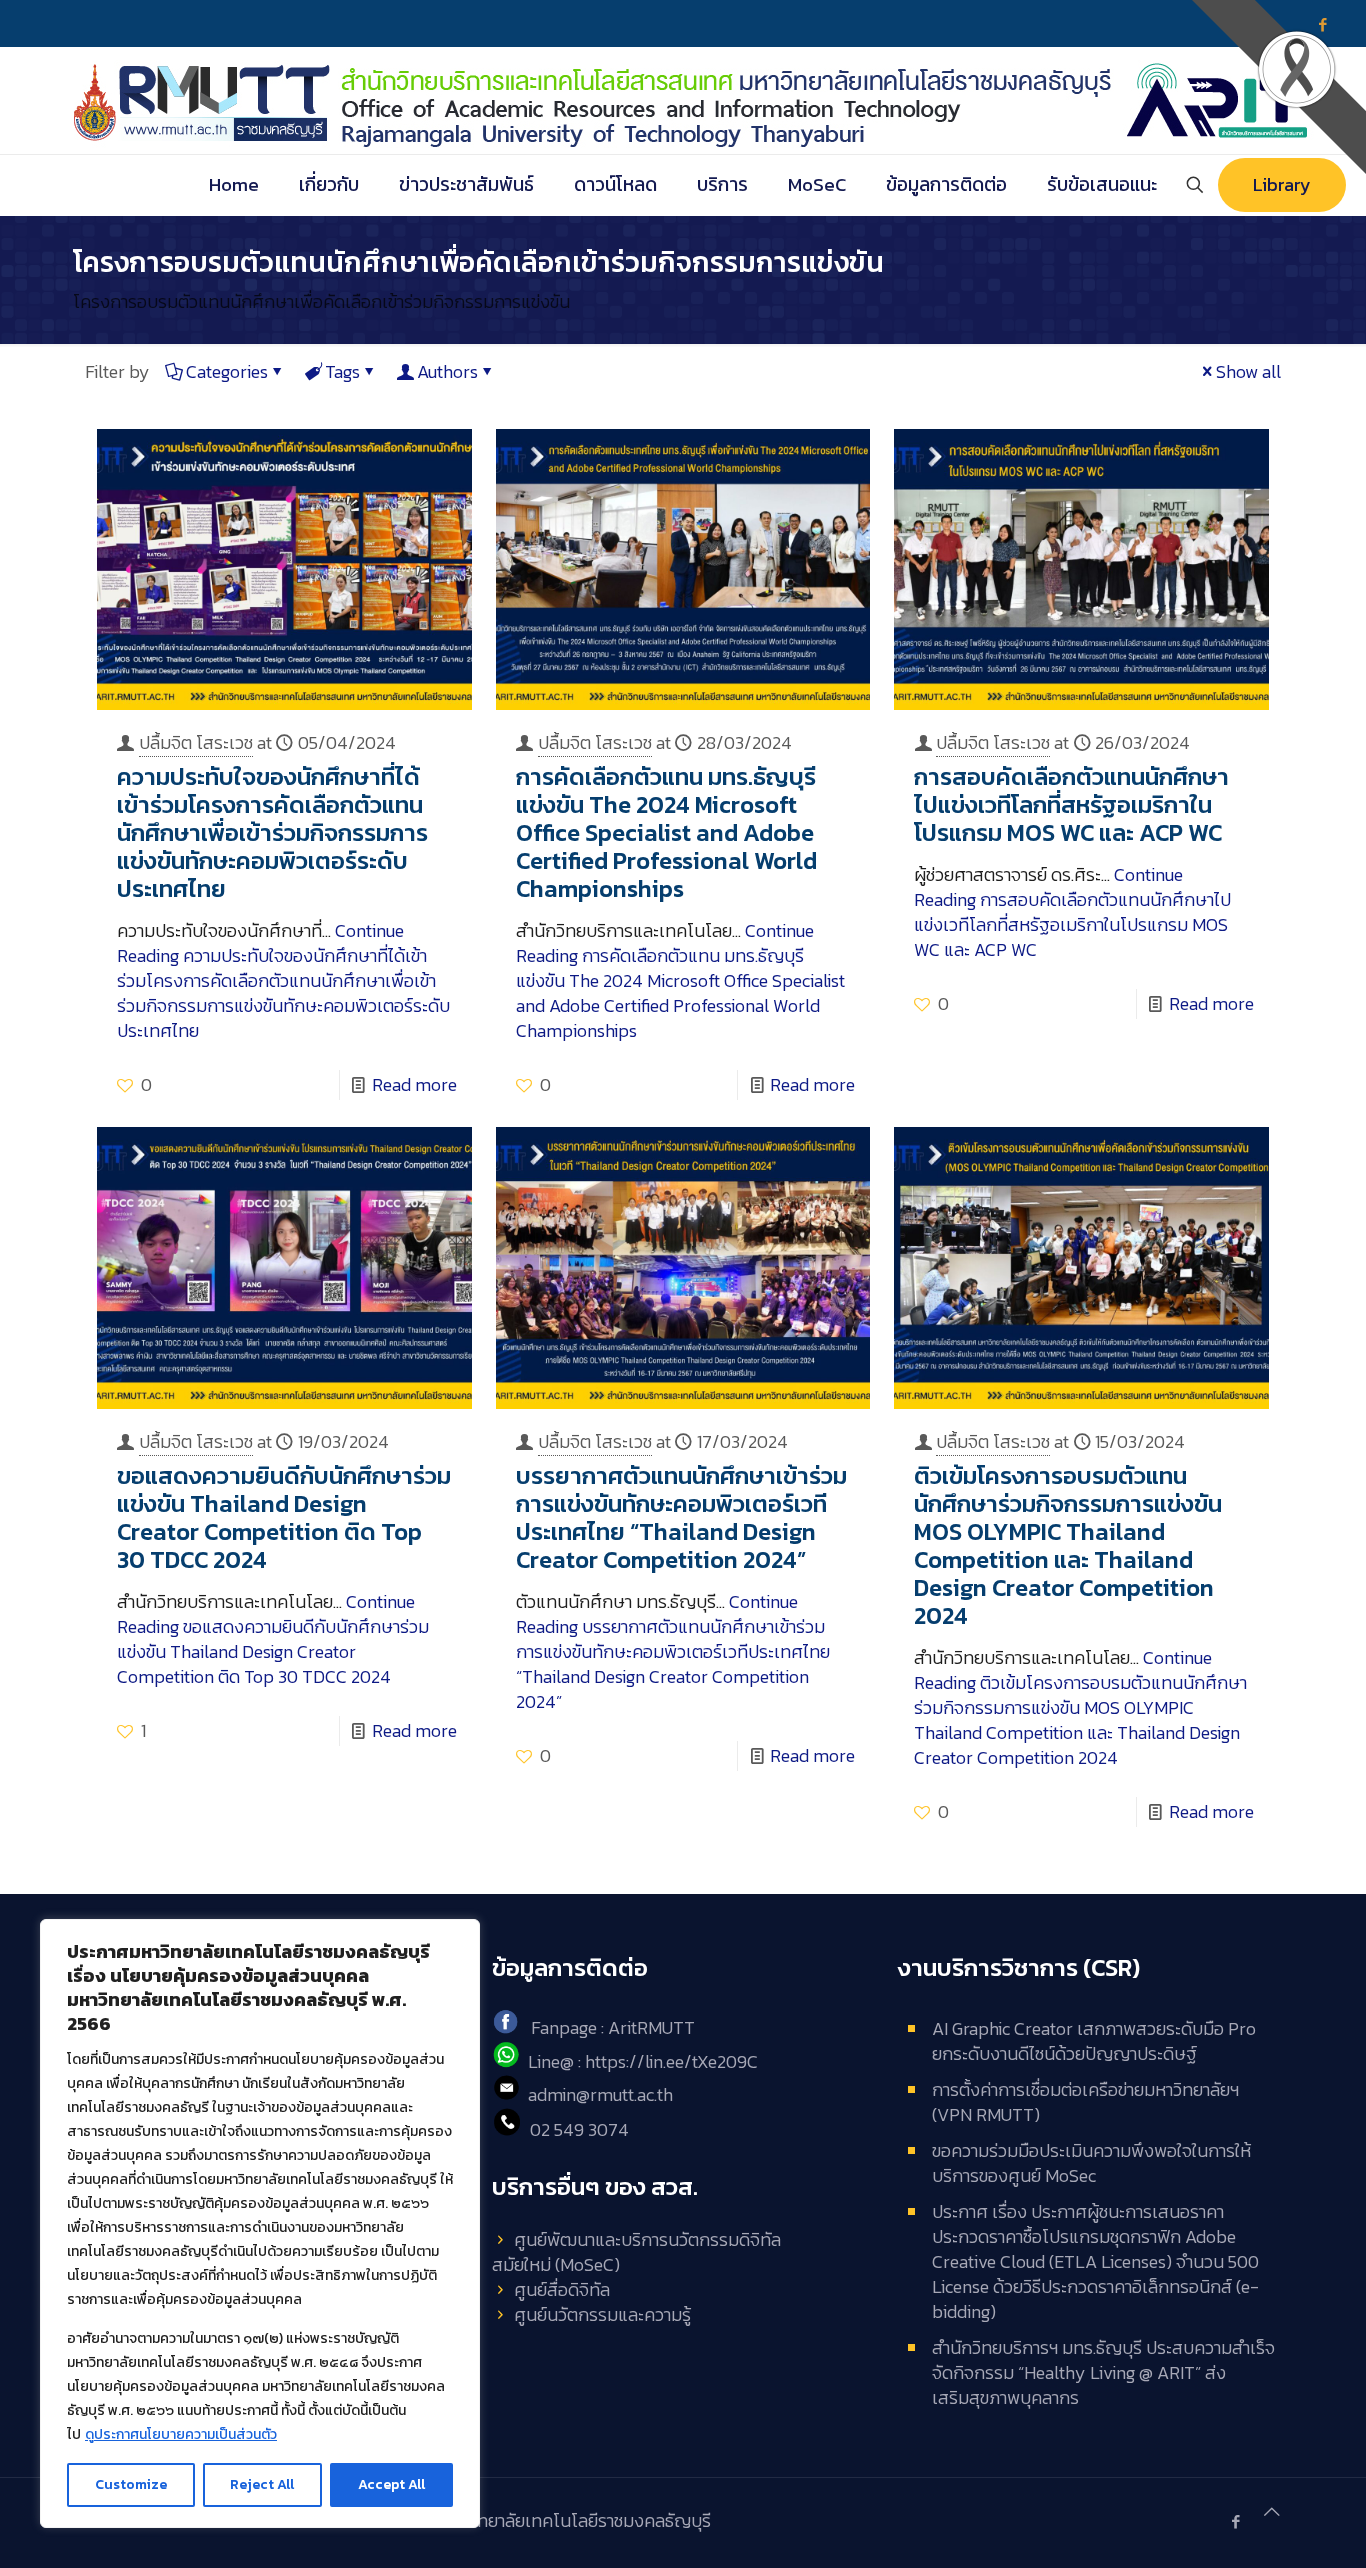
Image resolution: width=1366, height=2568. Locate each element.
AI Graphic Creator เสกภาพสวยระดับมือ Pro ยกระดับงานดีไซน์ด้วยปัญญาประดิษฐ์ (1094, 2041)
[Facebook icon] (1235, 2521)
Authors (447, 371)
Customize (131, 2484)
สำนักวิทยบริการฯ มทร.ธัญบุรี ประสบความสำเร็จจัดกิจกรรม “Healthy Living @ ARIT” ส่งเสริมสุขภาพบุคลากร (1103, 2372)
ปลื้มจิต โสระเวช (196, 742)
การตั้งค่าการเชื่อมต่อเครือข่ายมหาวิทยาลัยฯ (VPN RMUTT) (1085, 2102)
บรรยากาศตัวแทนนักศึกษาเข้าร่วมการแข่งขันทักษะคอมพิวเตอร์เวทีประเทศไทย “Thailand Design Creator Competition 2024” (681, 1517)
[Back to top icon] (1272, 2511)
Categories (227, 371)
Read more (414, 1084)
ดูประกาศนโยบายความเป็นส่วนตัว (181, 2434)
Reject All (262, 2484)
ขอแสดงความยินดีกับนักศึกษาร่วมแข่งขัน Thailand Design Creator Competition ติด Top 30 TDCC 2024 (284, 1517)
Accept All (391, 2484)
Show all (1248, 371)
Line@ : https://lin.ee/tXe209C (643, 2061)
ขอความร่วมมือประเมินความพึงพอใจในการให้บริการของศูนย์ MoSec (1091, 2163)
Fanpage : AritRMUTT (613, 2027)
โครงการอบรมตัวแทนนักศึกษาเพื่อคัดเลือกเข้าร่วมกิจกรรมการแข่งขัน (321, 301)
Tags (342, 371)
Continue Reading (283, 980)
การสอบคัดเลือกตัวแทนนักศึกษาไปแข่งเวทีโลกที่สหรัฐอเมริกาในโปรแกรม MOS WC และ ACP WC (1071, 804)
